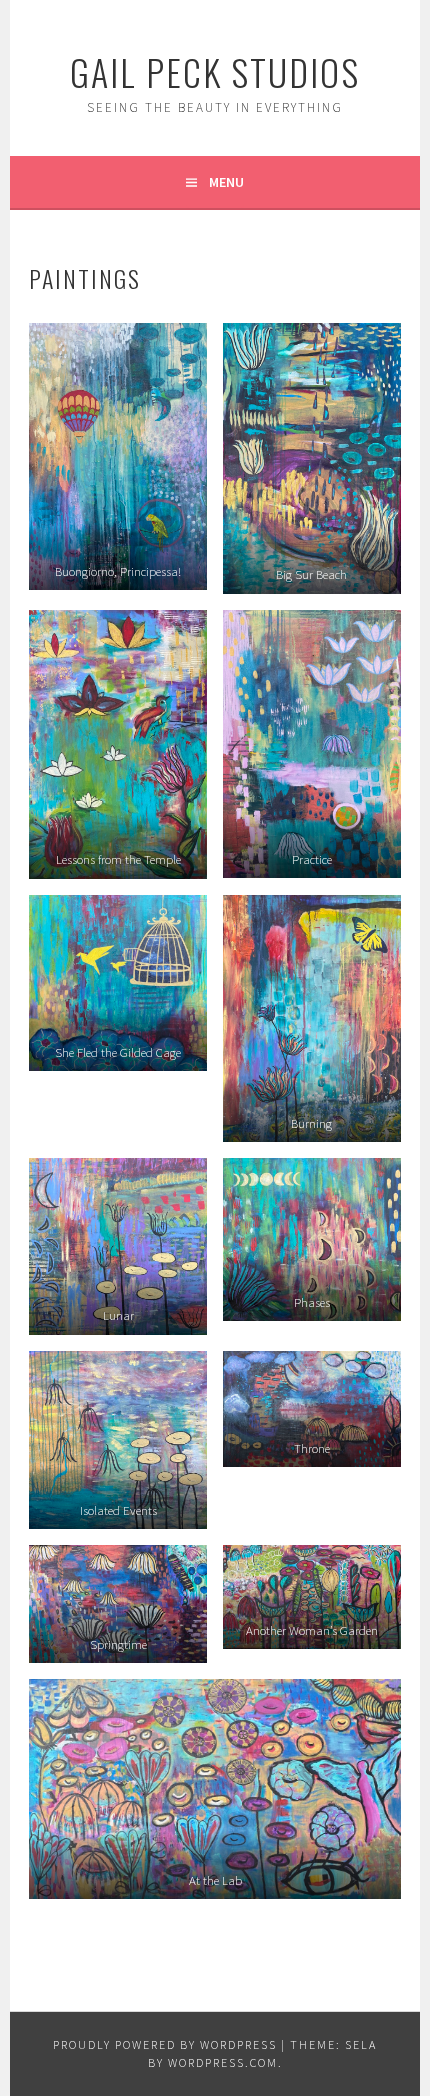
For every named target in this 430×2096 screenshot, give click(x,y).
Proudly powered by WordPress (165, 2044)
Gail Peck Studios (215, 71)
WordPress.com (223, 2062)
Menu (226, 182)
